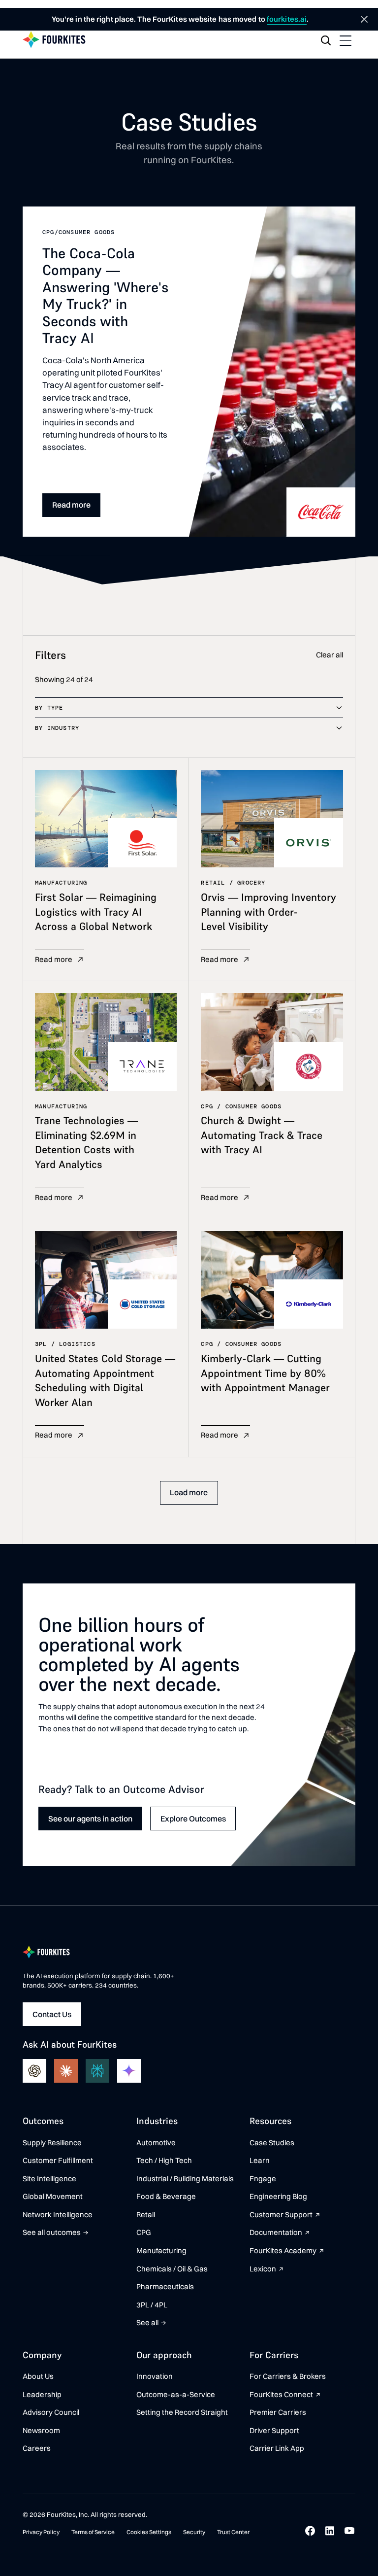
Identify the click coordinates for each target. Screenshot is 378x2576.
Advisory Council (51, 2412)
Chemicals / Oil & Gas (172, 2269)
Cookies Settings (149, 2532)
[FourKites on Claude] (66, 2071)
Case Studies (272, 2143)
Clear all (330, 655)
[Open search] (326, 40)
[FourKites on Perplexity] (97, 2071)
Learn (260, 2160)
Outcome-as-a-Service (176, 2394)
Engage (263, 2179)
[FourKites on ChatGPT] (34, 2071)
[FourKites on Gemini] (129, 2071)
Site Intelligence (49, 2179)
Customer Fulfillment (58, 2160)
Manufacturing (161, 2250)
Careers (37, 2448)
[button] (346, 40)
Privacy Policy (41, 2532)
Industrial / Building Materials (185, 2179)
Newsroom (41, 2430)
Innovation (155, 2376)
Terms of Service (93, 2532)
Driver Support (274, 2430)
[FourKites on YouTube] (349, 2531)
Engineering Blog (278, 2196)
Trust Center (233, 2532)
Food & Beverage (166, 2196)
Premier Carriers (278, 2412)
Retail (146, 2215)
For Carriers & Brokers (288, 2376)
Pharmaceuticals (165, 2286)
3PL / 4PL (152, 2305)
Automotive (156, 2143)
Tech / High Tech (164, 2160)
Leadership (42, 2394)
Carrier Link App (277, 2448)
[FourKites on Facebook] (310, 2531)
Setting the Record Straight (182, 2412)
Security (194, 2532)
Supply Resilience (52, 2143)
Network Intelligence (58, 2215)
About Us (38, 2376)
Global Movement (53, 2196)
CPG (144, 2232)
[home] (54, 40)
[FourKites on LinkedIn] (330, 2531)
